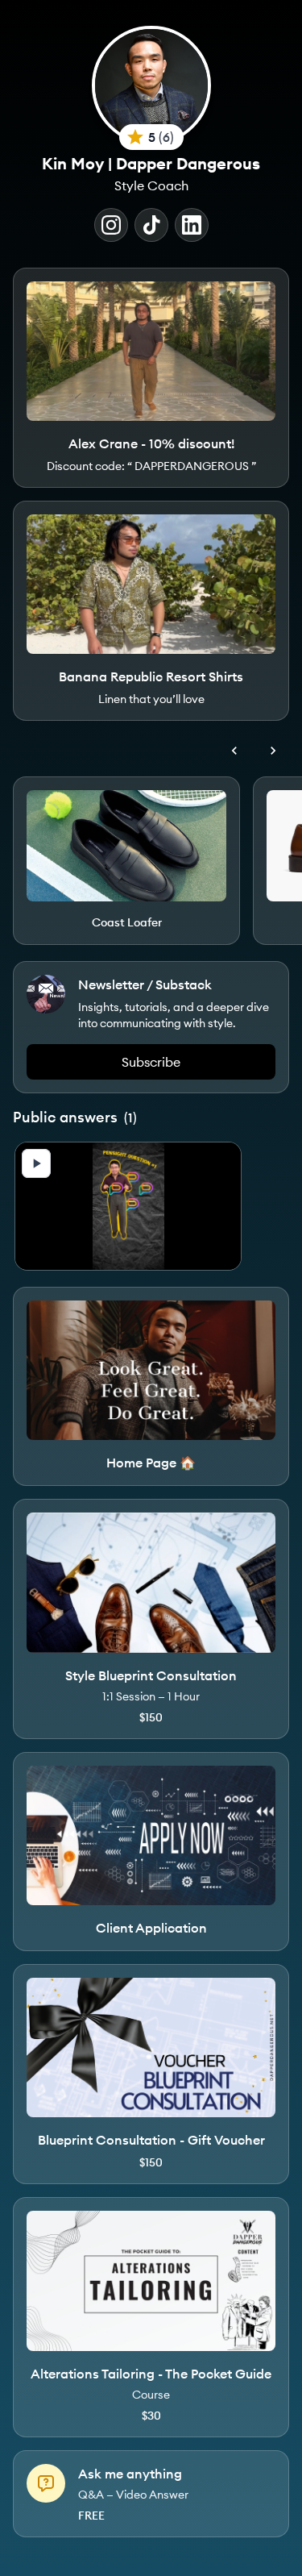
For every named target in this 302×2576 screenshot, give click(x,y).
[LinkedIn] (192, 225)
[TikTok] (151, 225)
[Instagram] (111, 225)
